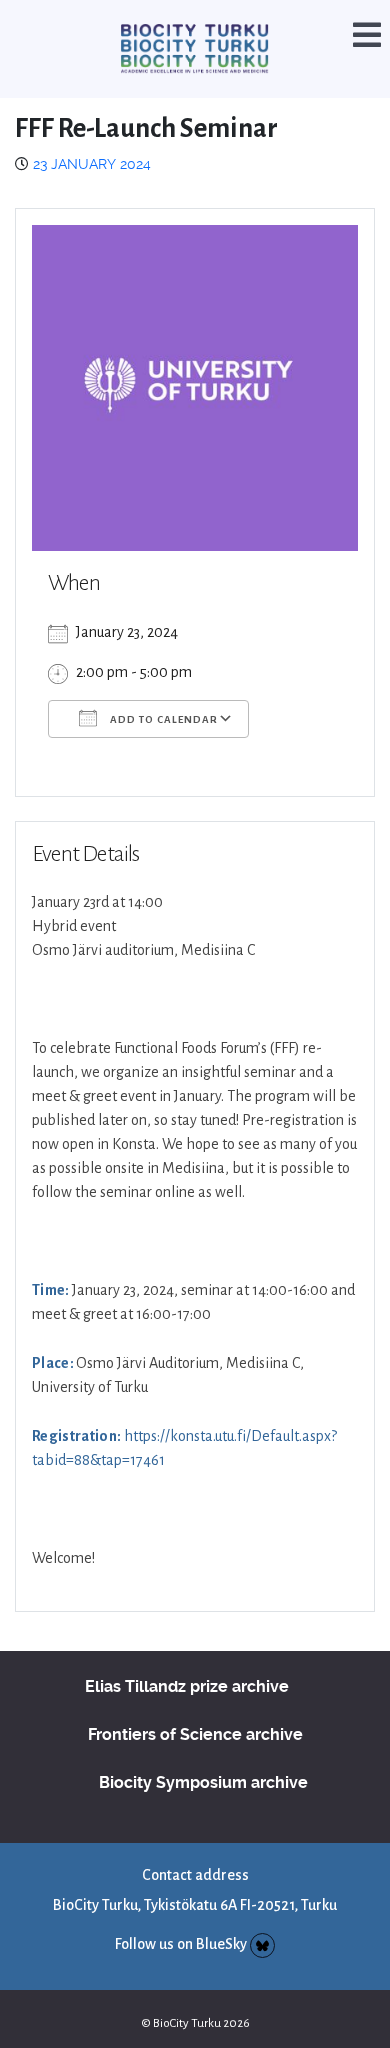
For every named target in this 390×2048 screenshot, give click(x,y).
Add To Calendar (162, 692)
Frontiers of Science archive (195, 1707)
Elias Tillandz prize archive (187, 1659)
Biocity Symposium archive (203, 1755)
